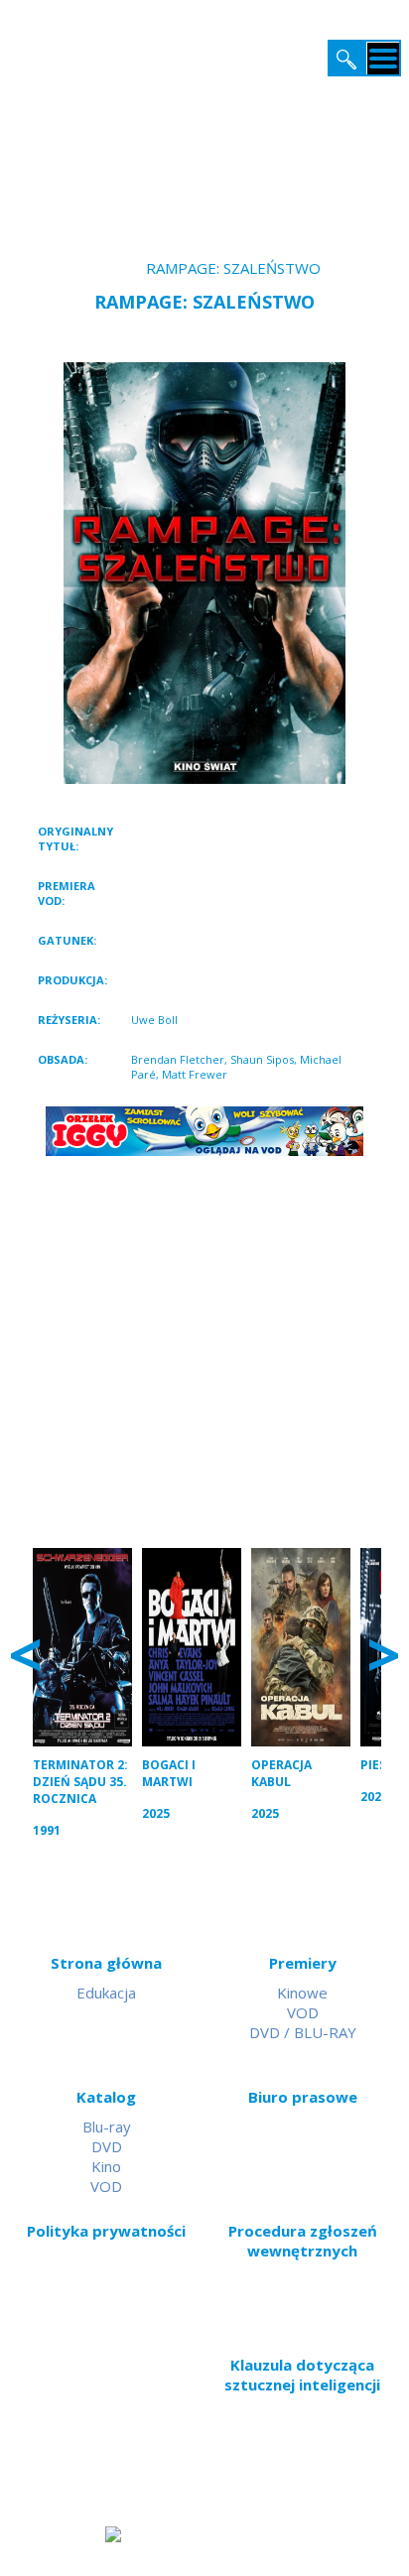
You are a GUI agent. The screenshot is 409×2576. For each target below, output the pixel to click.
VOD (303, 2012)
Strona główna (106, 1963)
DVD (107, 2146)
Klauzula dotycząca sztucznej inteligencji (302, 2375)
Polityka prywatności (106, 2231)
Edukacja (106, 1993)
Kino (106, 2166)
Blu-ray (107, 2126)
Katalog (106, 2097)
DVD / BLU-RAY (303, 2032)
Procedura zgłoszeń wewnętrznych (303, 2241)
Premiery (303, 1963)
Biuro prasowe (303, 2097)
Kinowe (302, 1993)
